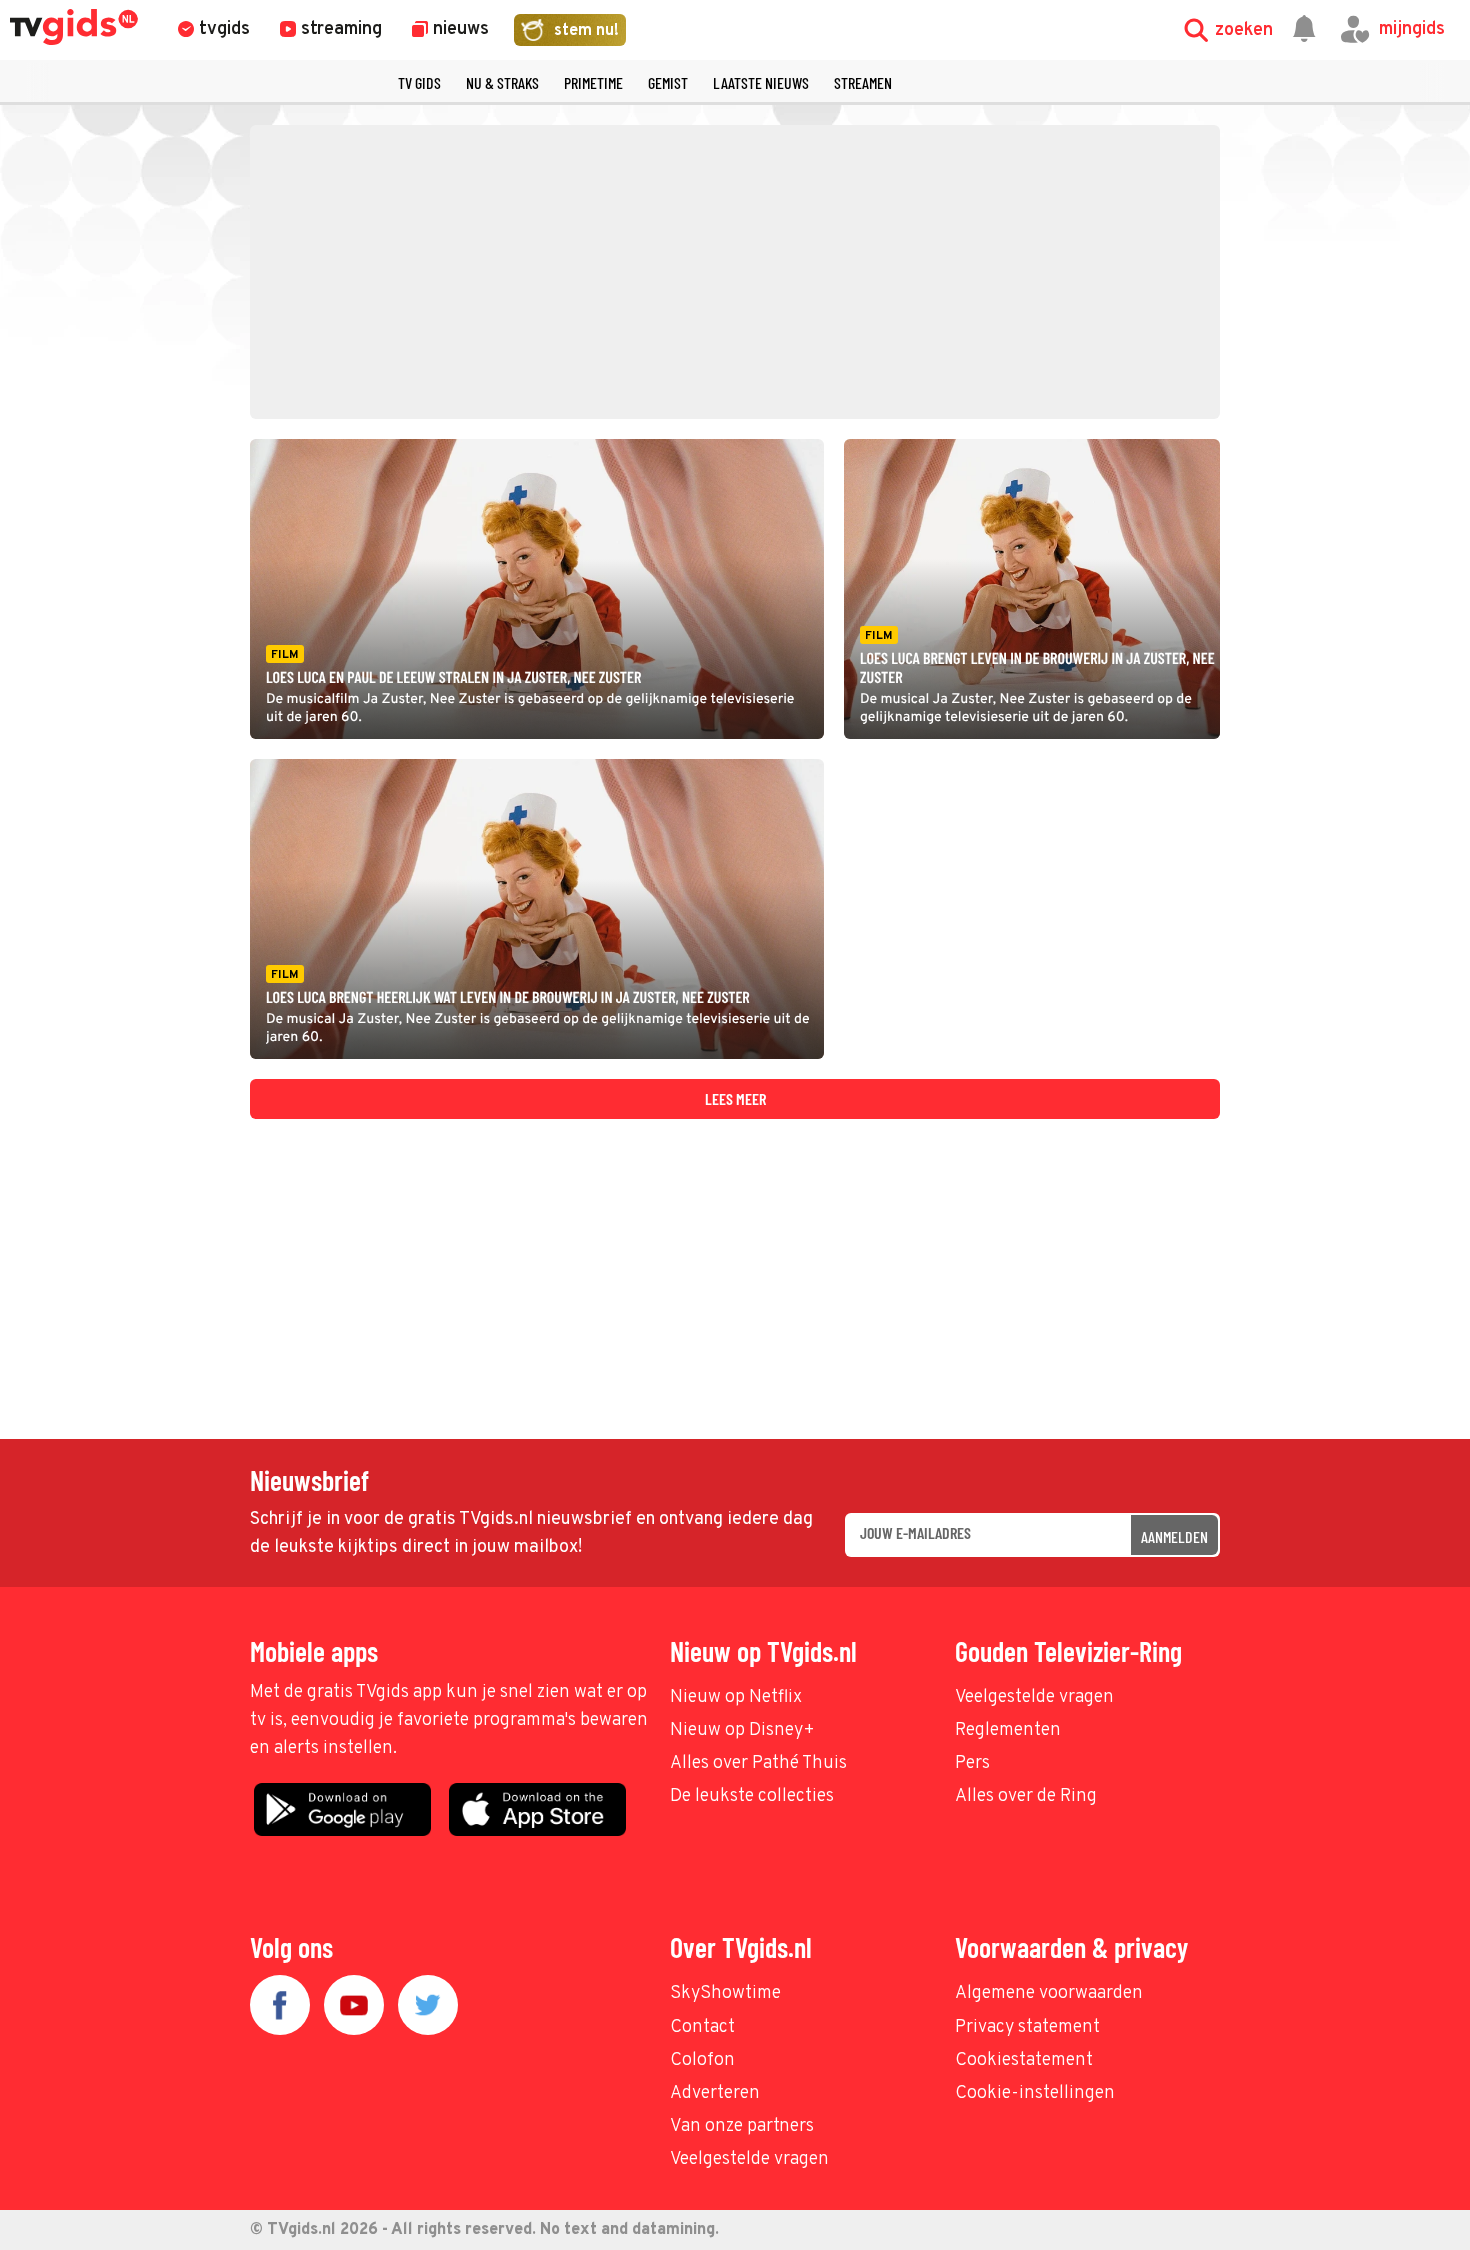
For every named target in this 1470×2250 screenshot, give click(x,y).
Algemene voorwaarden (1049, 1993)
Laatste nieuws (761, 82)
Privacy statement (1027, 2027)
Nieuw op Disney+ (742, 1730)
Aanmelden (1174, 1536)
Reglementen (1008, 1730)
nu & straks (502, 82)
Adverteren (715, 2093)
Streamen (863, 82)
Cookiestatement (1024, 2060)
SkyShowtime (725, 1993)
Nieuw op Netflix (736, 1697)
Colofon (702, 2060)
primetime (593, 82)
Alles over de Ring (1026, 1796)
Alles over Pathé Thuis (758, 1763)
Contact (702, 2027)
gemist (668, 82)
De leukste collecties (752, 1796)
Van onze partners (742, 2126)
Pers (972, 1763)
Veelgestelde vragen (1034, 1697)
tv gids (419, 82)
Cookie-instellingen (1035, 2093)
